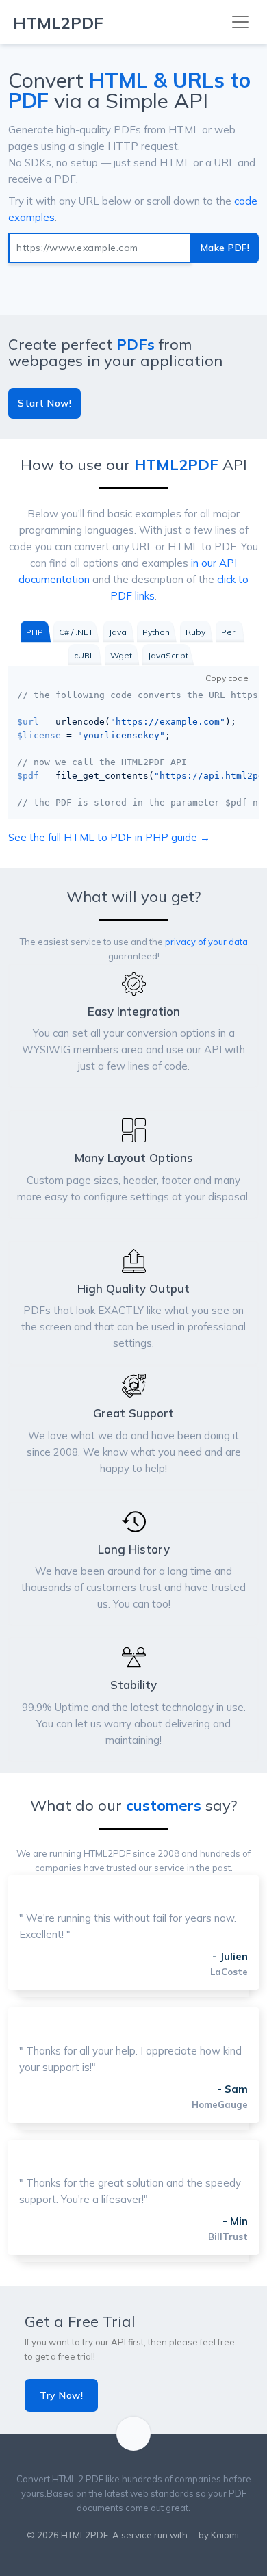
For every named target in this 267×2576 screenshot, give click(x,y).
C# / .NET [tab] (76, 632)
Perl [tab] (229, 632)
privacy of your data (206, 942)
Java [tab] (118, 632)
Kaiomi (225, 2535)
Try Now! (61, 2395)
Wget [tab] (121, 655)
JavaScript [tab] (168, 655)
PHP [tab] (35, 632)
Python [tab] (156, 632)
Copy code (227, 678)
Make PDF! (225, 248)
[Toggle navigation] (240, 22)
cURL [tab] (84, 655)
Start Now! (44, 403)
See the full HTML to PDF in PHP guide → (109, 837)
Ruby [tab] (195, 632)
